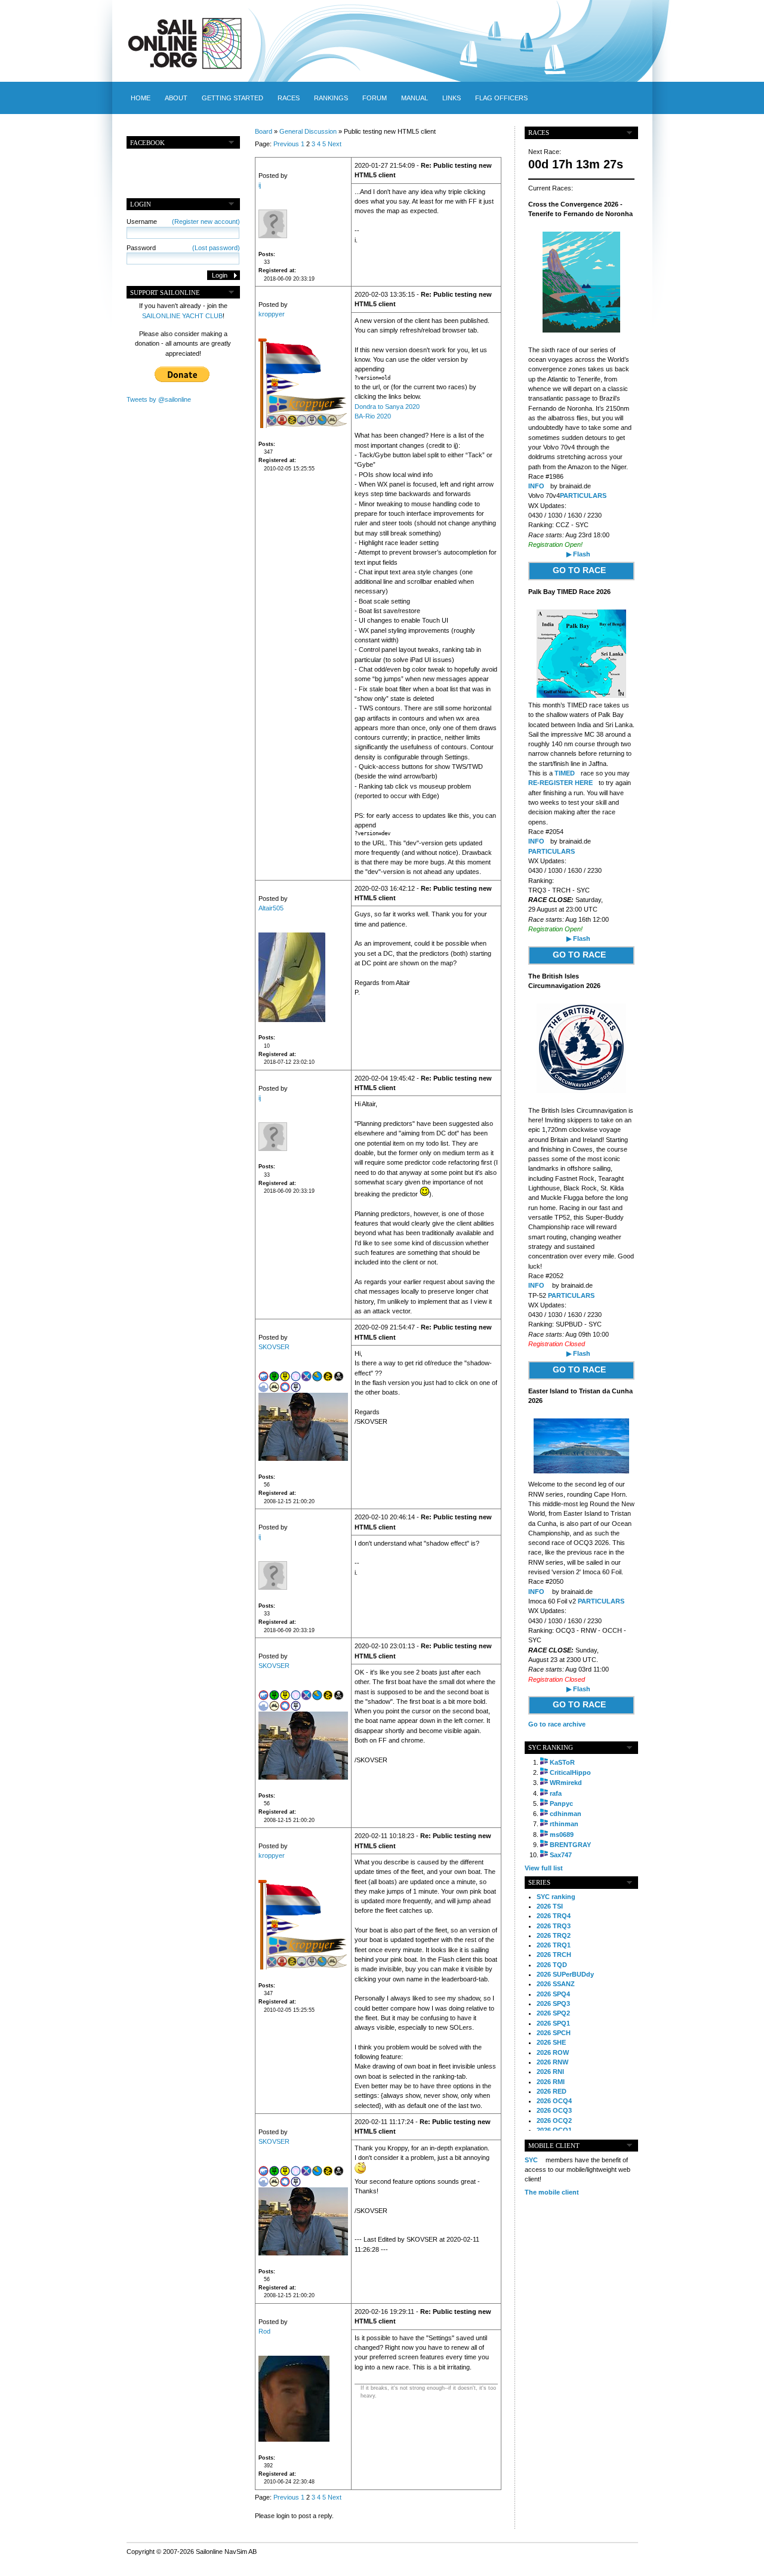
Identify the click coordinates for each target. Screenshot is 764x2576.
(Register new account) (206, 221)
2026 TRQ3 (554, 1926)
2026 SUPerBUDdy (565, 1974)
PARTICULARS (583, 495)
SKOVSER (274, 1347)
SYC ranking (556, 1897)
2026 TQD (552, 1965)
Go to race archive (557, 1724)
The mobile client (552, 2192)
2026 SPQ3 (553, 2003)
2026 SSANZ (556, 1984)
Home (141, 98)
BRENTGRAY (570, 1845)
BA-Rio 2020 (373, 416)
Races (289, 98)
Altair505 (271, 908)
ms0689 (562, 1835)
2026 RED (552, 2091)
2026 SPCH (554, 2033)
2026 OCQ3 (554, 2110)
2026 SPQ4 (553, 1994)
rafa (556, 1793)
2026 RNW (552, 2062)
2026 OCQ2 (554, 2120)
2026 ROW (553, 2052)
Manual (415, 98)
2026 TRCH (554, 1955)
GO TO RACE (579, 570)
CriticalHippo (570, 1772)
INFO (536, 486)
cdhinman (566, 1814)
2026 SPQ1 (553, 2023)
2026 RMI (551, 2082)
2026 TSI (550, 1906)
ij (260, 185)
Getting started (232, 98)
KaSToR (562, 1762)
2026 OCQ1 (554, 2130)
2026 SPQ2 (553, 2013)
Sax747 (561, 1855)
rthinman (564, 1824)
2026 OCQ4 (554, 2101)
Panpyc (561, 1803)
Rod (264, 2331)
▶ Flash (578, 554)
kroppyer (272, 314)
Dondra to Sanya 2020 (387, 407)
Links (452, 98)
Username (183, 221)
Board (264, 131)
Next (335, 144)
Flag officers (501, 98)
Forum (375, 98)
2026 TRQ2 (554, 1935)
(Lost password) (216, 248)
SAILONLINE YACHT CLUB (182, 316)
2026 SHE (551, 2042)
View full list (544, 1868)
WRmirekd (566, 1783)
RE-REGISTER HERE (560, 783)
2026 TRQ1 (554, 1945)
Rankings (331, 98)
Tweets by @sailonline (159, 399)
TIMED (565, 773)
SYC (531, 2160)
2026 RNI (550, 2072)
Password (183, 248)
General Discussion (308, 131)
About (176, 98)
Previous (286, 144)
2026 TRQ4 (554, 1916)
